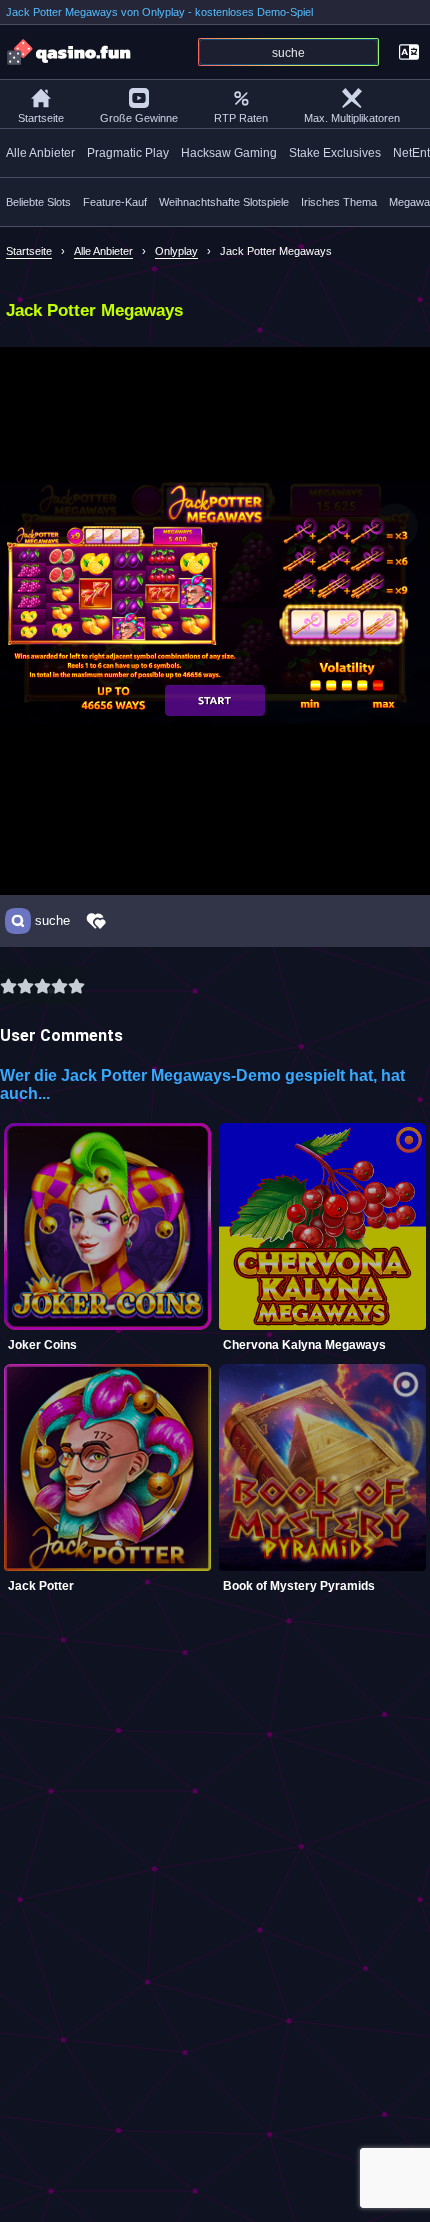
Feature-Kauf (115, 202)
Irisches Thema (339, 202)
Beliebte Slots (38, 202)
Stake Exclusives (335, 153)
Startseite (41, 118)
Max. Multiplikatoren (352, 118)
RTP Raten (241, 118)
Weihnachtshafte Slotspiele (224, 202)
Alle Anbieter (40, 153)
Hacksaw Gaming (229, 153)
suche (52, 921)
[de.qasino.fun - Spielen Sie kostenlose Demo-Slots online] (70, 52)
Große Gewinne (139, 118)
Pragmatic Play (128, 153)
